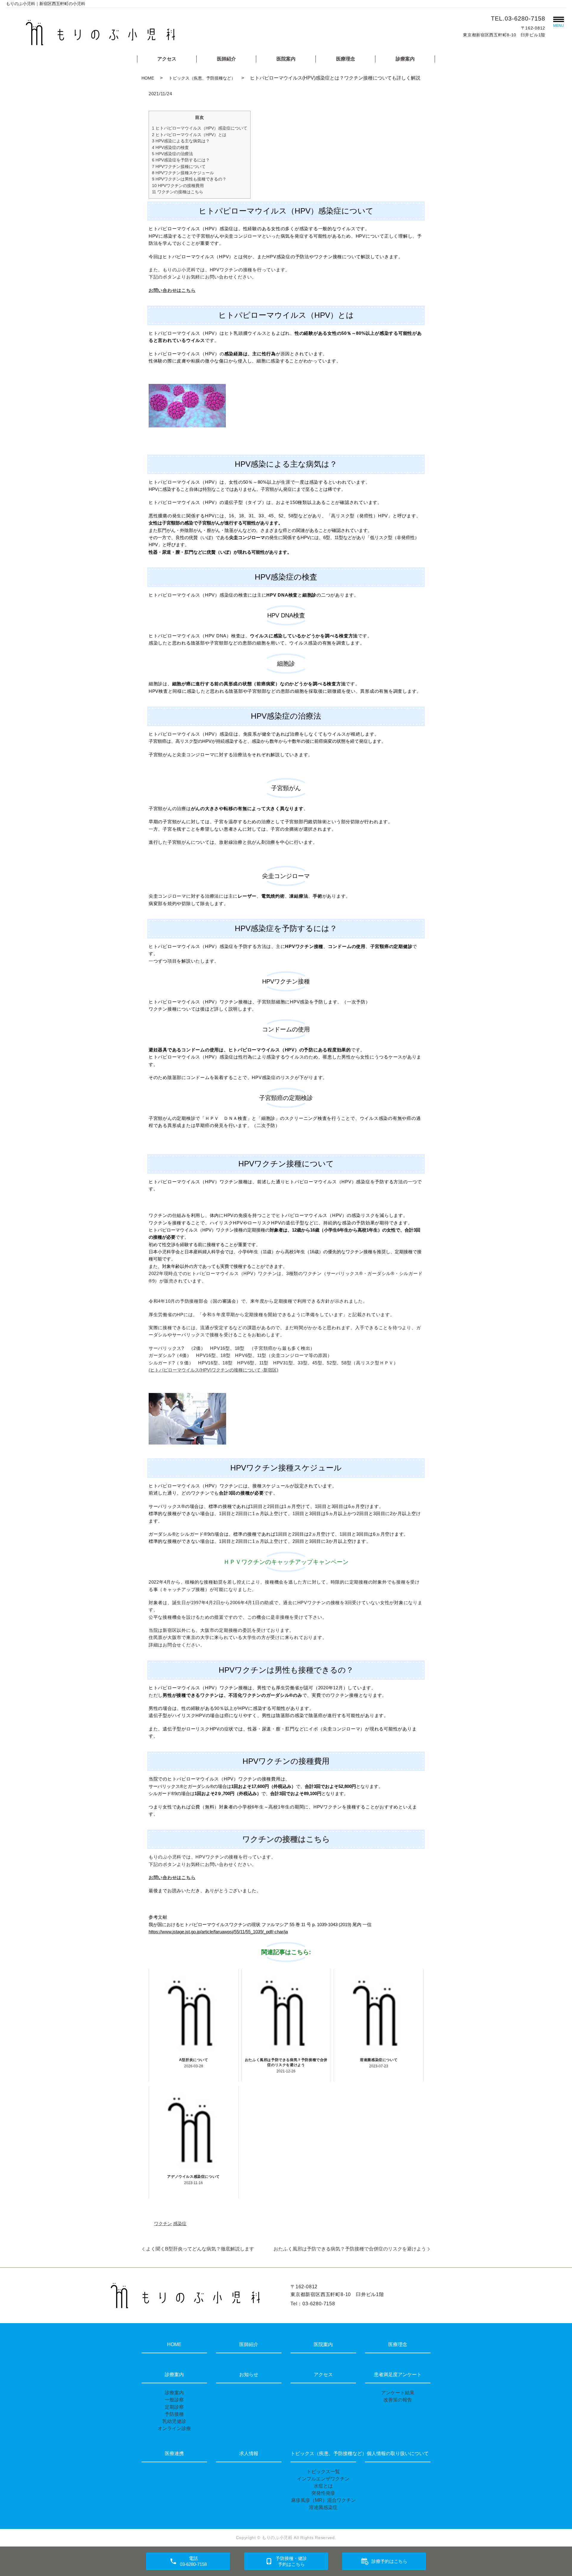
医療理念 (346, 59)
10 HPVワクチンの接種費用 (178, 186)
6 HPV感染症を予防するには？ (181, 160)
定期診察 (174, 2407)
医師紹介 (226, 59)
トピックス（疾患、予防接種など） (202, 78)
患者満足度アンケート (398, 2375)
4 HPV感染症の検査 (170, 147)
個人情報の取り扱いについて (398, 2453)
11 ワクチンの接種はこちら (178, 192)
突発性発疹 (323, 2493)
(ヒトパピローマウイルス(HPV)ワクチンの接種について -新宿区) (213, 1370)
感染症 (180, 2224)
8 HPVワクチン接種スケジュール (183, 173)
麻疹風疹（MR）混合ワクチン (323, 2500)
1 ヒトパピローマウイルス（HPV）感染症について (200, 128)
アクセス (167, 59)
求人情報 (249, 2453)
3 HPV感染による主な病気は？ (181, 141)
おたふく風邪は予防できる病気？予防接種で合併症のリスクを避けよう (350, 2249)
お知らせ (249, 2375)
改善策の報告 (398, 2400)
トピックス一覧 (323, 2472)
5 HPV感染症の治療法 (172, 154)
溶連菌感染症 (323, 2507)
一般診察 (174, 2400)
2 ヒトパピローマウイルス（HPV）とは (189, 135)
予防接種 (174, 2414)
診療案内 (405, 59)
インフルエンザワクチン (323, 2479)
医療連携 (174, 2453)
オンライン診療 (174, 2428)
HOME (148, 78)
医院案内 (286, 59)
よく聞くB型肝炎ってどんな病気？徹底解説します (200, 2249)
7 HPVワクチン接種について (179, 166)
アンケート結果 (398, 2393)
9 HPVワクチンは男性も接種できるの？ (189, 179)
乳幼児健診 (174, 2421)
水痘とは (323, 2486)
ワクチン (163, 2224)
